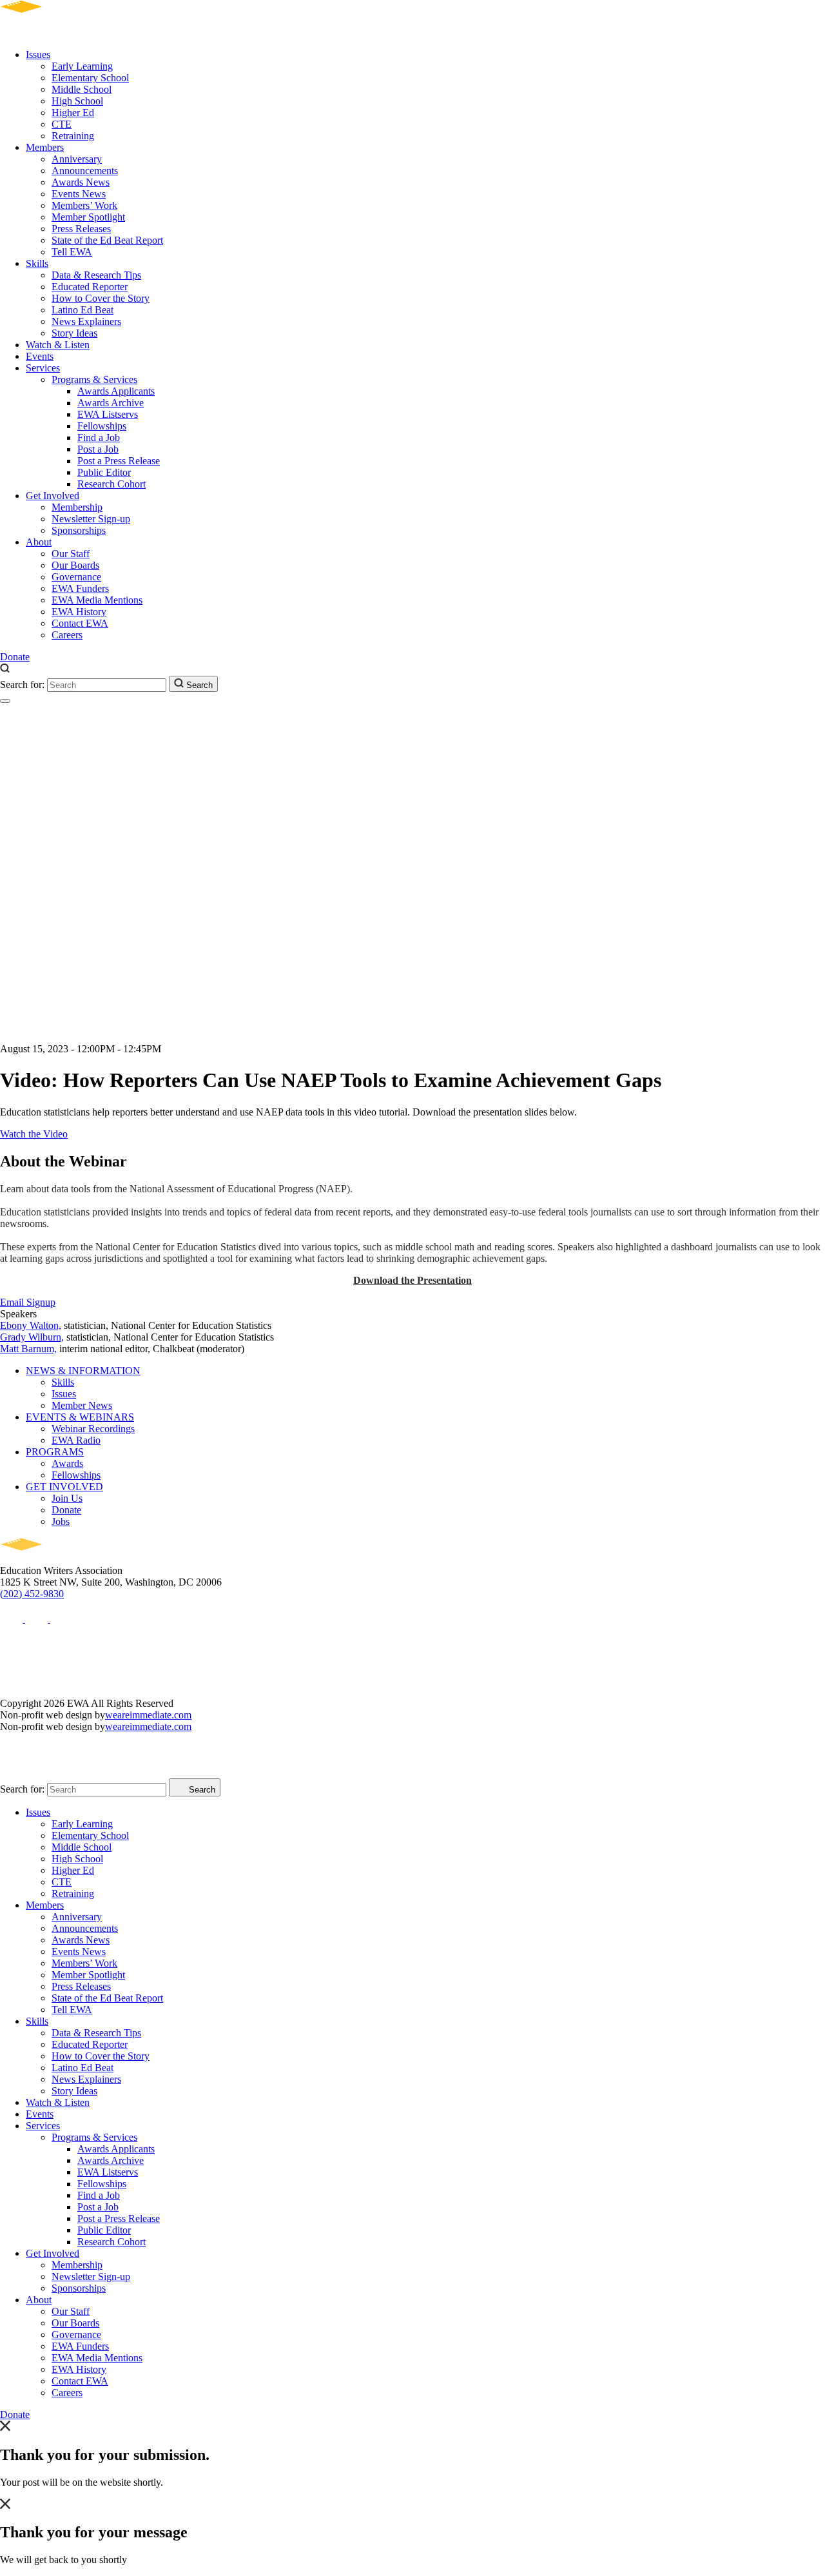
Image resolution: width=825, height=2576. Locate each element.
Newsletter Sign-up (91, 519)
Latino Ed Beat (82, 310)
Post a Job (98, 449)
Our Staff (71, 554)
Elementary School (90, 78)
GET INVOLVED (64, 1487)
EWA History (79, 612)
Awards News (81, 182)
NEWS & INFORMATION (83, 1371)
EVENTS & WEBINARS (80, 1417)
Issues (38, 54)
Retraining (73, 136)
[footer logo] (58, 1559)
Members (45, 147)
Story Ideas (74, 333)
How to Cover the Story (101, 298)
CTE (62, 124)
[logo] (58, 33)
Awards (67, 1463)
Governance (76, 577)
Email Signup (28, 1302)
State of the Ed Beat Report (107, 240)
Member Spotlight (88, 217)
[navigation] (5, 701)
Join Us (67, 1498)
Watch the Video (34, 1134)
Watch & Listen (58, 345)
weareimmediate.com (148, 1715)
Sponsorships (79, 530)
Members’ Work (84, 205)
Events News (79, 194)
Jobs (61, 1521)
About (39, 542)
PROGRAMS (55, 1452)
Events (40, 356)
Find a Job (99, 438)
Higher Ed (73, 113)
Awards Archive (111, 403)
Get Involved (53, 496)
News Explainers (86, 321)
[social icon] (13, 1619)
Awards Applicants (116, 391)
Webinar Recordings (93, 1429)
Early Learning (82, 66)
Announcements (85, 171)
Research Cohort (112, 484)
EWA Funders (80, 588)
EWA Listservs (108, 414)
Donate (15, 657)
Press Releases (81, 229)
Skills (37, 263)
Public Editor (104, 472)
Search (198, 685)
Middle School (82, 89)
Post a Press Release (119, 461)
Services (43, 368)
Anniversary (77, 159)
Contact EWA (80, 623)
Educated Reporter (90, 287)
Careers (67, 635)
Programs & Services (94, 379)
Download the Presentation (412, 1280)
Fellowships (102, 426)
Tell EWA (72, 252)
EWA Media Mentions (97, 600)
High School (77, 101)
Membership (77, 507)
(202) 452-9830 (32, 1594)
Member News (82, 1405)
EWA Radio (76, 1440)
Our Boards (75, 565)
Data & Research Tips (96, 275)
